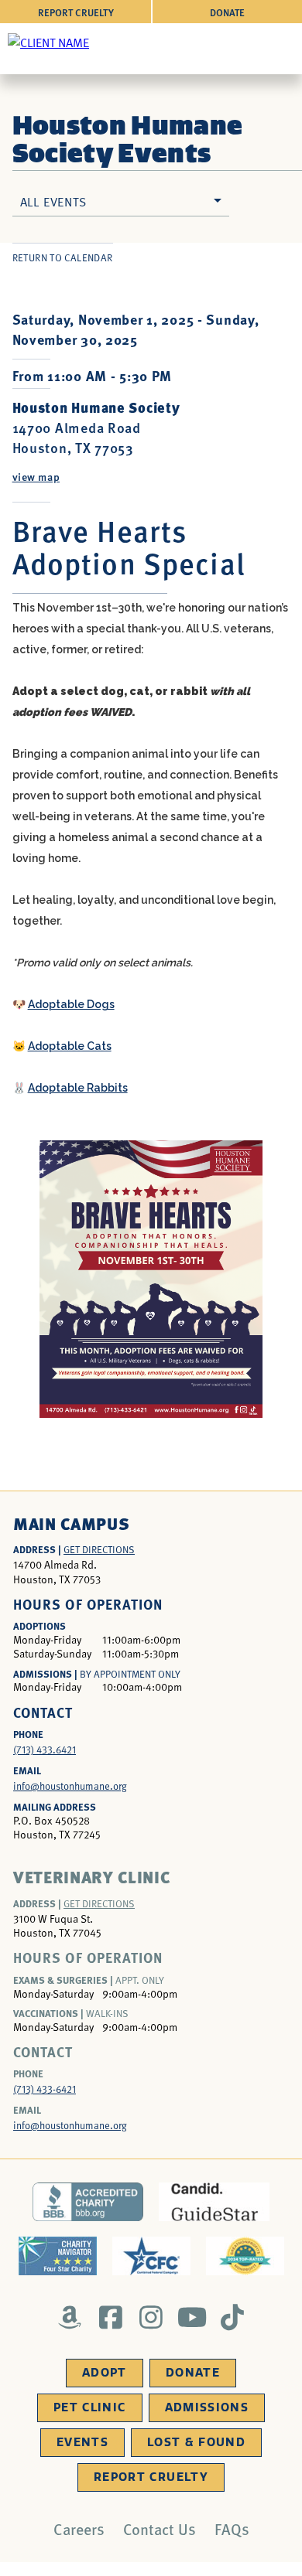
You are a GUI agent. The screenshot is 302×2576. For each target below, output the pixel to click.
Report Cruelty (76, 12)
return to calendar (63, 257)
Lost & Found (196, 2442)
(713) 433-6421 (45, 2089)
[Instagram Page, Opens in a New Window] (151, 2317)
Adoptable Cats (70, 1046)
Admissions (207, 2407)
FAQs (232, 2529)
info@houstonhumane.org (70, 1786)
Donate (227, 12)
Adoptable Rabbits (78, 1088)
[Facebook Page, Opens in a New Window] (110, 2317)
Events (82, 2442)
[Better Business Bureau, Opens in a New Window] (88, 2202)
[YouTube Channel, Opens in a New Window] (192, 2317)
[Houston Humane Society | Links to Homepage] (48, 42)
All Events (53, 201)
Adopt (105, 2373)
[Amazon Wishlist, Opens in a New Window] (70, 2317)
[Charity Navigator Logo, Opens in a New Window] (58, 2256)
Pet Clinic (90, 2407)
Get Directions (99, 1549)
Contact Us (160, 2529)
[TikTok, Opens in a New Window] (233, 2317)
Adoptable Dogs (71, 1004)
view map (36, 476)
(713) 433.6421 (45, 1750)
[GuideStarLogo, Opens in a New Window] (214, 2202)
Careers (79, 2529)
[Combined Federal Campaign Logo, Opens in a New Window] (151, 2256)
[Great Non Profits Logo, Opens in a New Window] (245, 2256)
